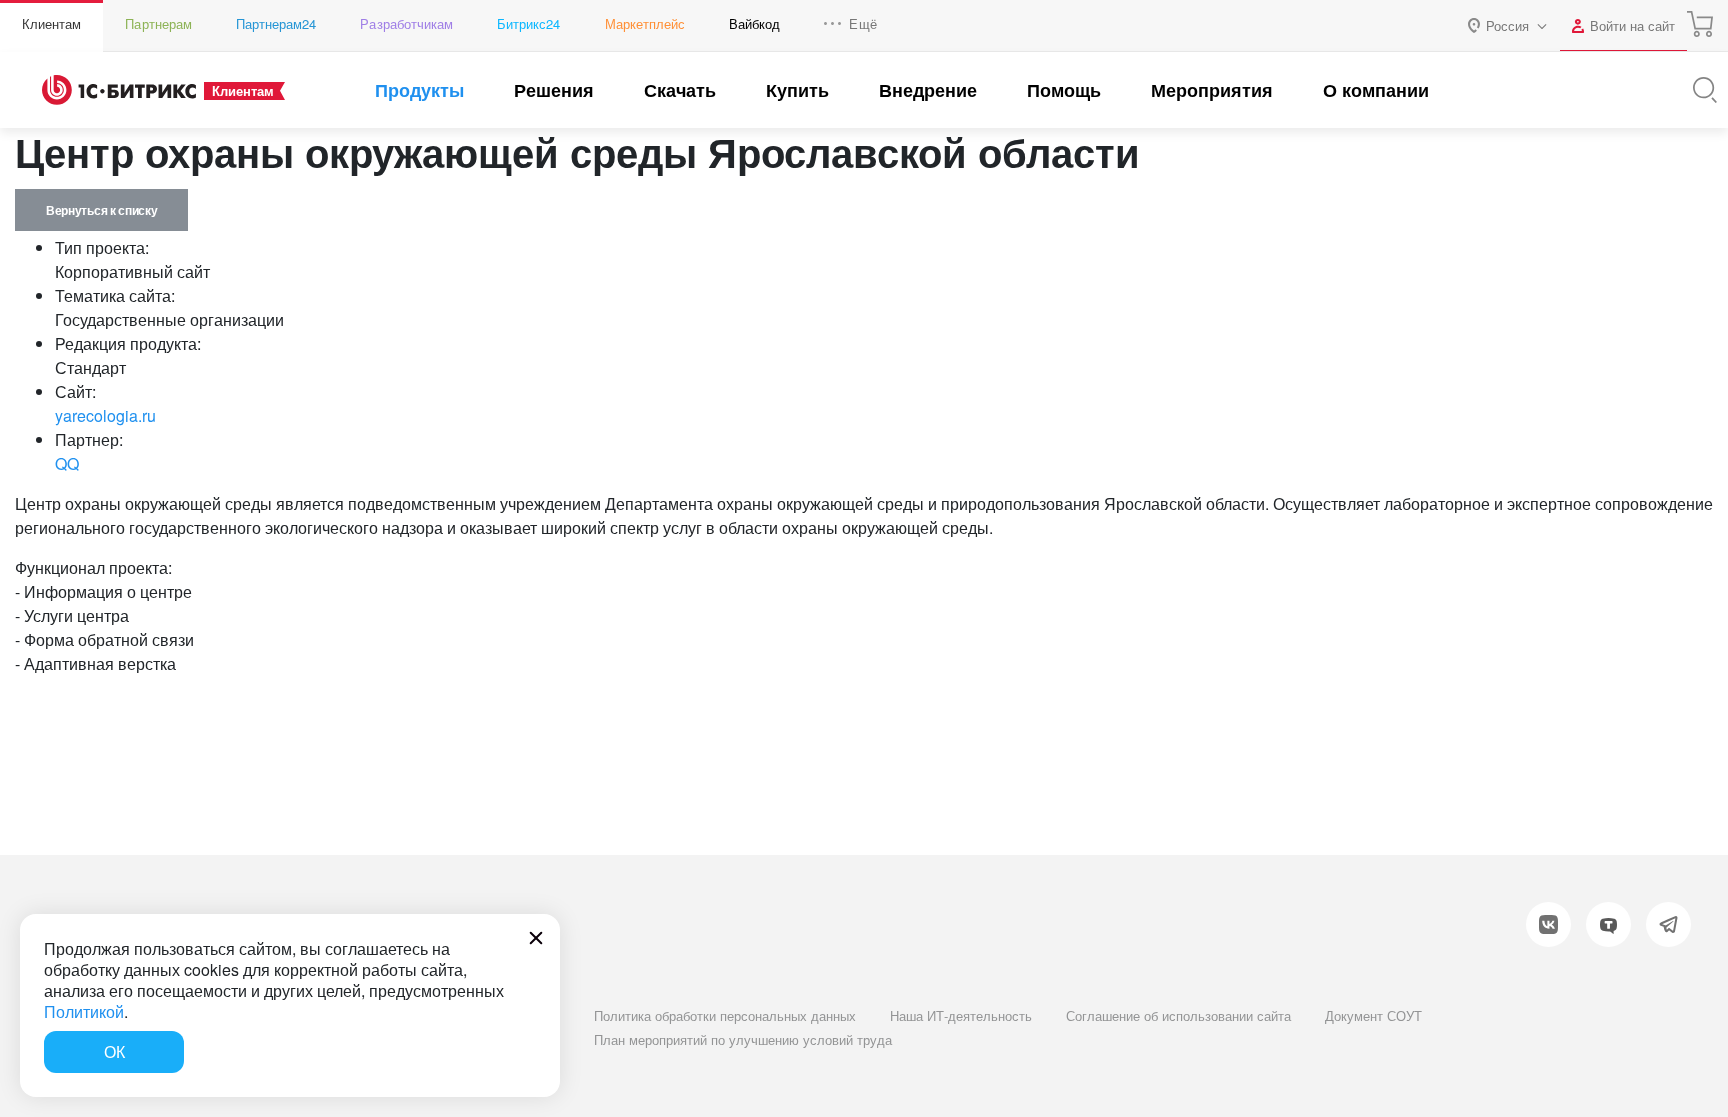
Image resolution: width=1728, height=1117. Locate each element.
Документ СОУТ (1373, 1015)
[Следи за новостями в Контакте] (1548, 924)
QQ (67, 463)
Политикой (84, 1011)
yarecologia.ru (105, 415)
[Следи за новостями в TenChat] (1608, 924)
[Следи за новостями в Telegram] (1668, 924)
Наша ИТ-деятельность (961, 1015)
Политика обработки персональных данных (725, 1015)
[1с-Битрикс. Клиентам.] (119, 90)
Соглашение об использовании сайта (1178, 1015)
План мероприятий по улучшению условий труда (743, 1039)
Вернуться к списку (101, 210)
